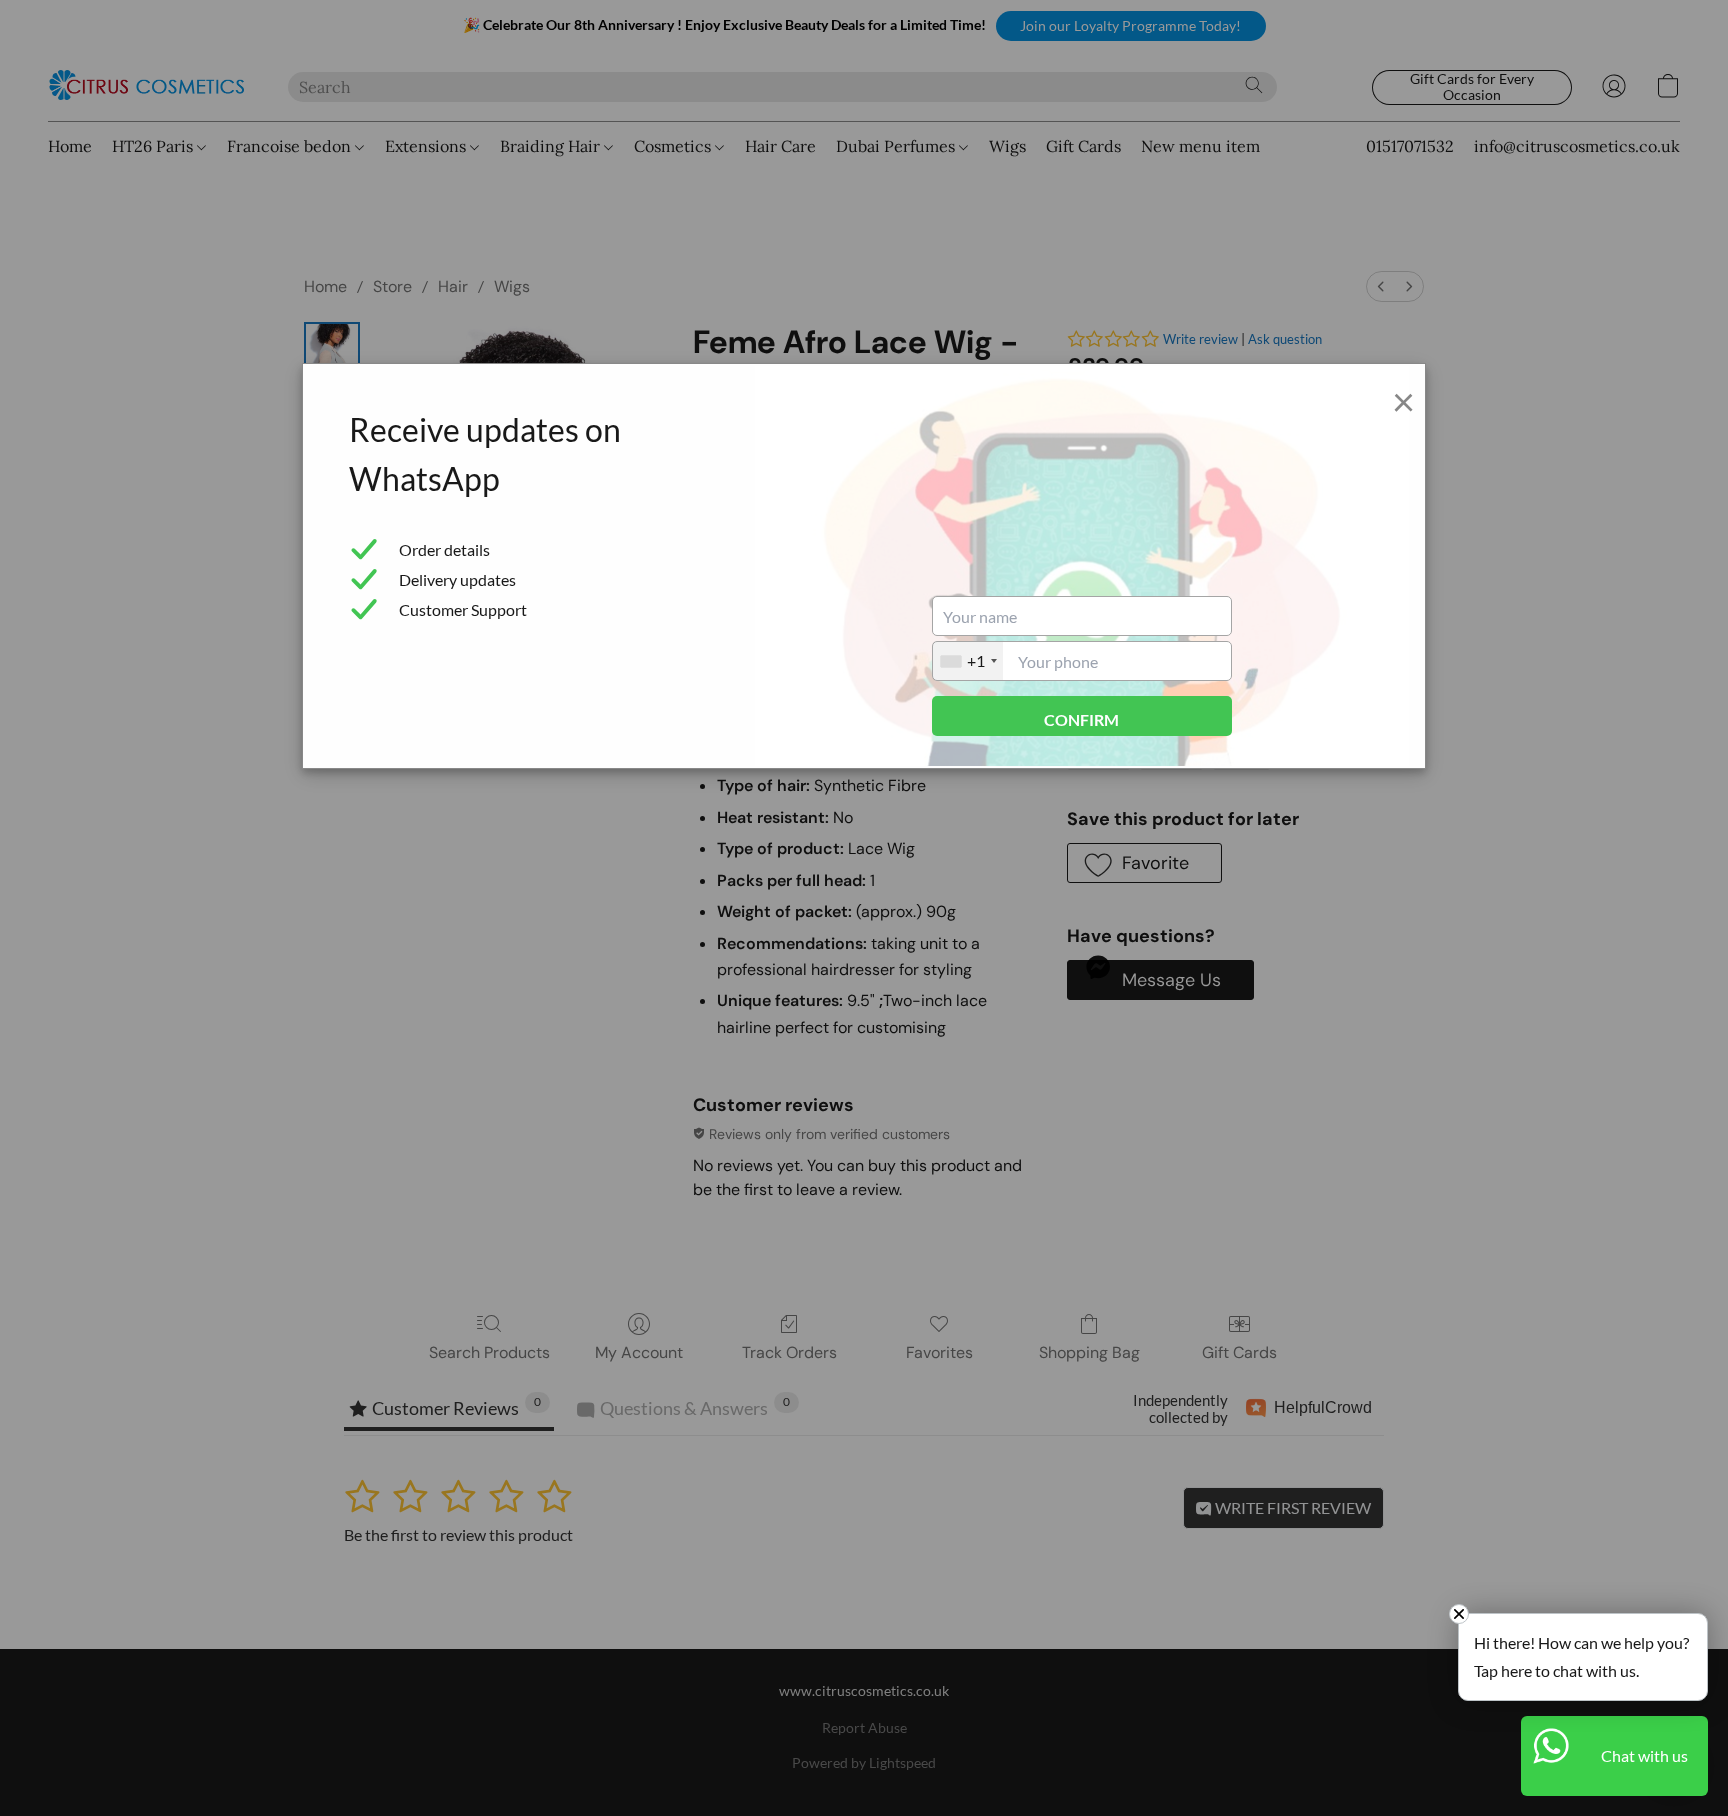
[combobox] (968, 661)
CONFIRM (1081, 719)
